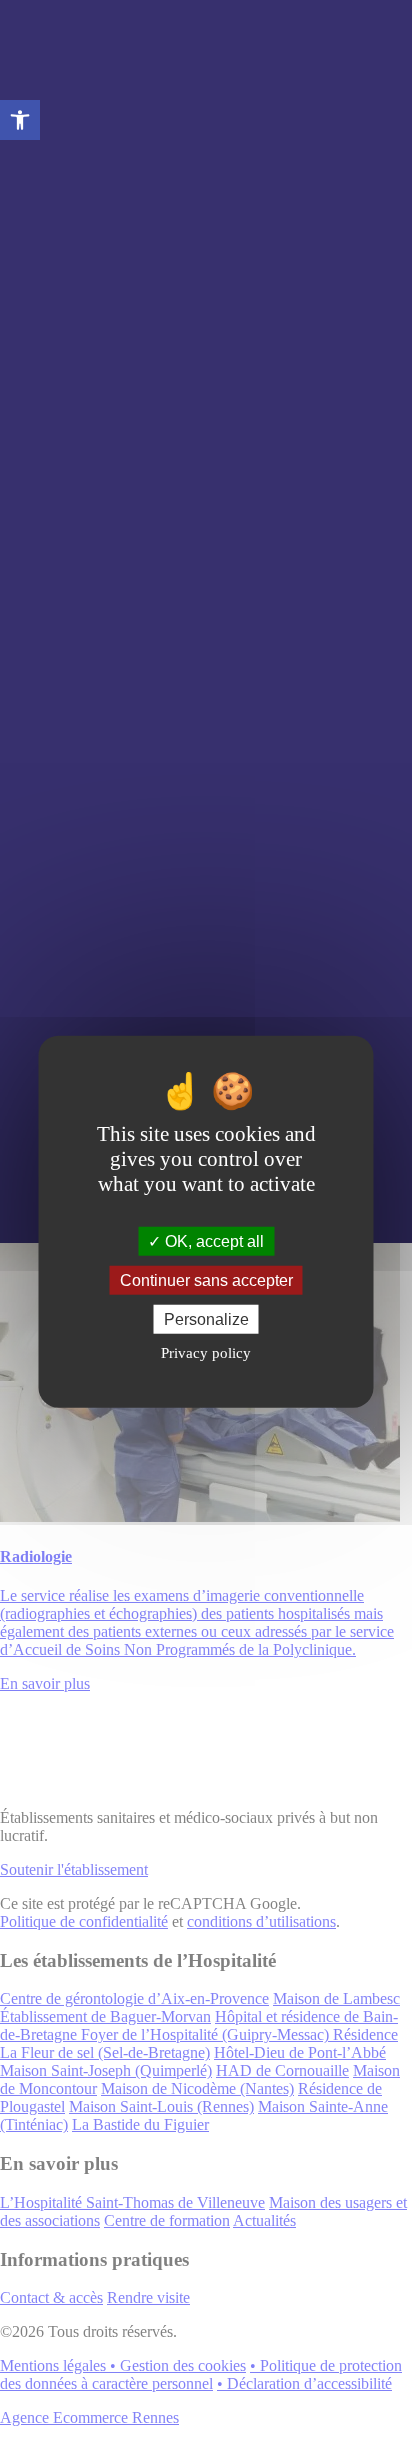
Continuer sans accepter (206, 1279)
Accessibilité (20, 120)
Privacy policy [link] (206, 1353)
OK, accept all (212, 1240)
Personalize (206, 1319)
